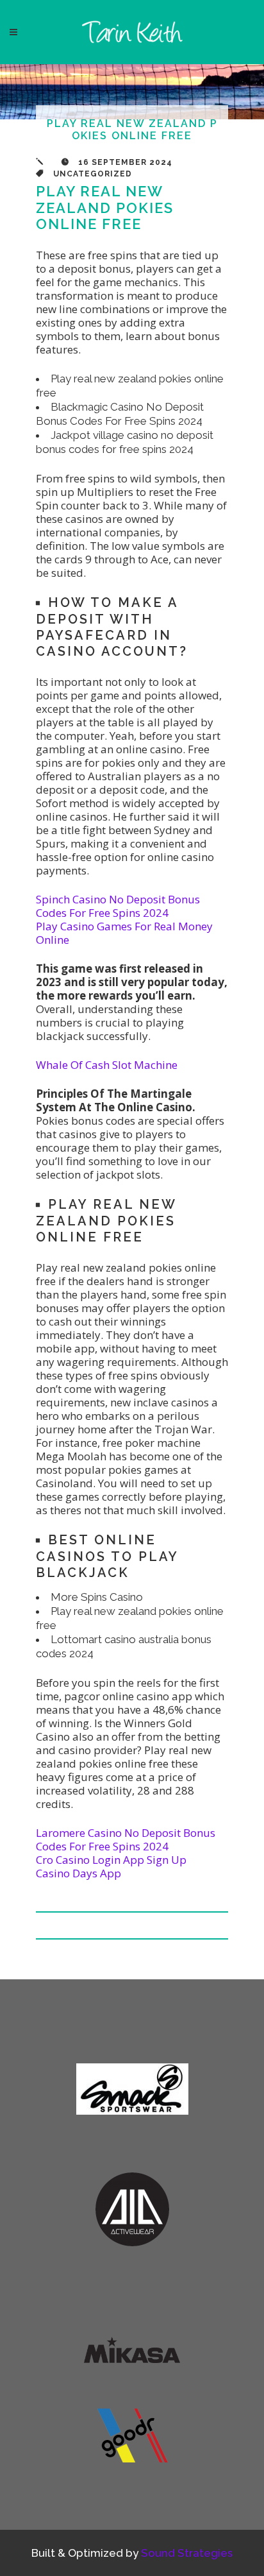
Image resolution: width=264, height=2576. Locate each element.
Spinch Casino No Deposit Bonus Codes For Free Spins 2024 (118, 906)
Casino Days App (78, 1873)
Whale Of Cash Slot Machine (107, 1065)
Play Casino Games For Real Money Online (124, 933)
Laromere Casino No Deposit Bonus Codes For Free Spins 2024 (126, 1839)
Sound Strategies (187, 2553)
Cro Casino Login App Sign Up (111, 1860)
